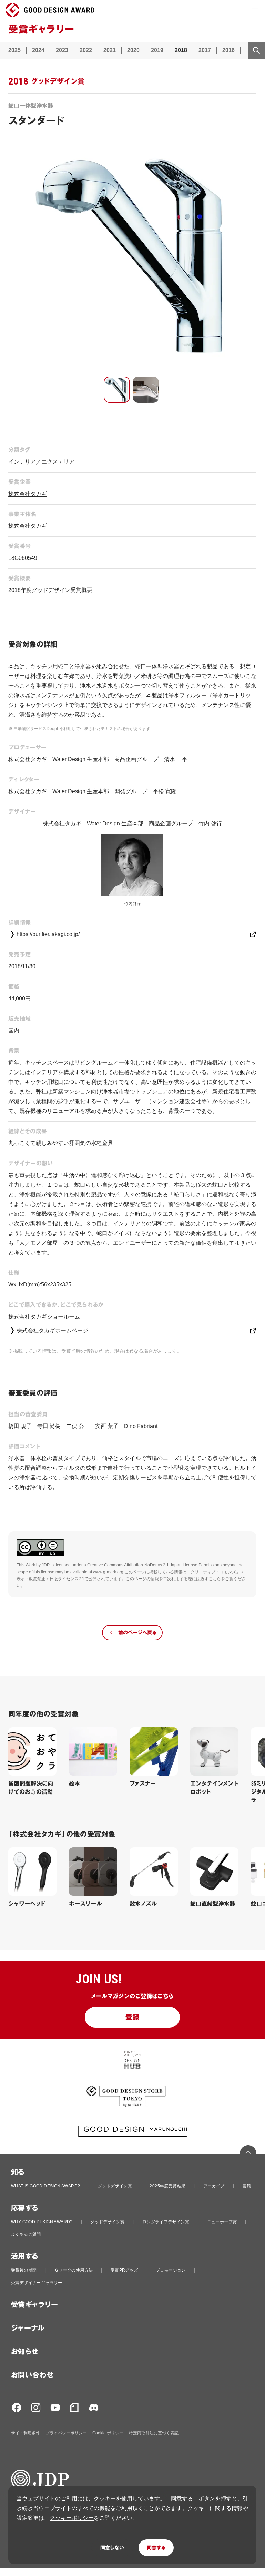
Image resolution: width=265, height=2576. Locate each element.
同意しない (112, 2548)
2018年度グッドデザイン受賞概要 (50, 590)
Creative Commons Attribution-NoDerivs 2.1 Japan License (142, 1565)
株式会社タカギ (28, 494)
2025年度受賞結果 (167, 2186)
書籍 (247, 2186)
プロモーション (171, 2270)
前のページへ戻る (137, 1633)
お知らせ (25, 2352)
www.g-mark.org (108, 1572)
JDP (46, 1565)
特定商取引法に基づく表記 (154, 2433)
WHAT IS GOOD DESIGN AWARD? (45, 2186)
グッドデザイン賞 (115, 2186)
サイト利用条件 (26, 2433)
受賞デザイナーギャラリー (37, 2283)
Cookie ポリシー (108, 2433)
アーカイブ (214, 2186)
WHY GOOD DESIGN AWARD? (42, 2222)
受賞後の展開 (24, 2270)
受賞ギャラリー (35, 2305)
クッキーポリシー (72, 2518)
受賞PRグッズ (124, 2270)
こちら (215, 1579)
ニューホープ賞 (222, 2222)
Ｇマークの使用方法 (74, 2270)
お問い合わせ (32, 2375)
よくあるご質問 (26, 2234)
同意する (156, 2548)
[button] (117, 390)
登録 (132, 2017)
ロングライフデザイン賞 (166, 2222)
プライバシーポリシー (66, 2433)
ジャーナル (28, 2328)
